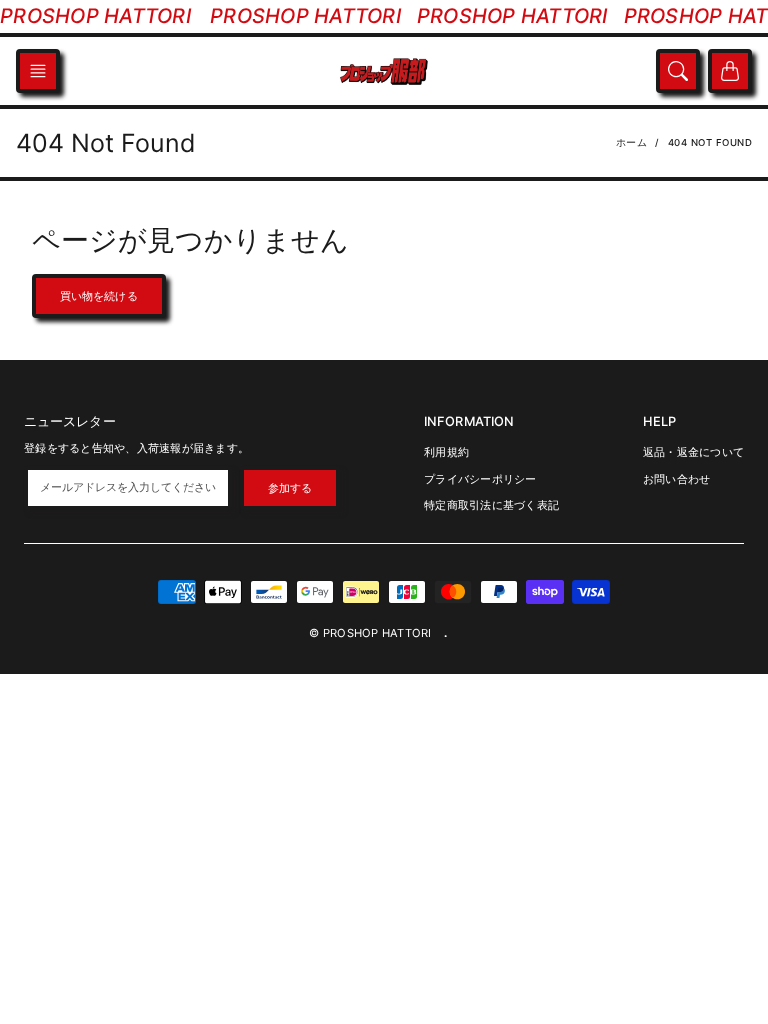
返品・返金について (693, 452)
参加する (290, 488)
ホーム (632, 142)
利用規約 (446, 452)
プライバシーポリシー (480, 479)
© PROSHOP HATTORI (370, 633)
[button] (38, 71)
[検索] (678, 71)
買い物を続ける (99, 296)
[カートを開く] (730, 71)
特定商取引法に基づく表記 (491, 505)
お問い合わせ (677, 479)
